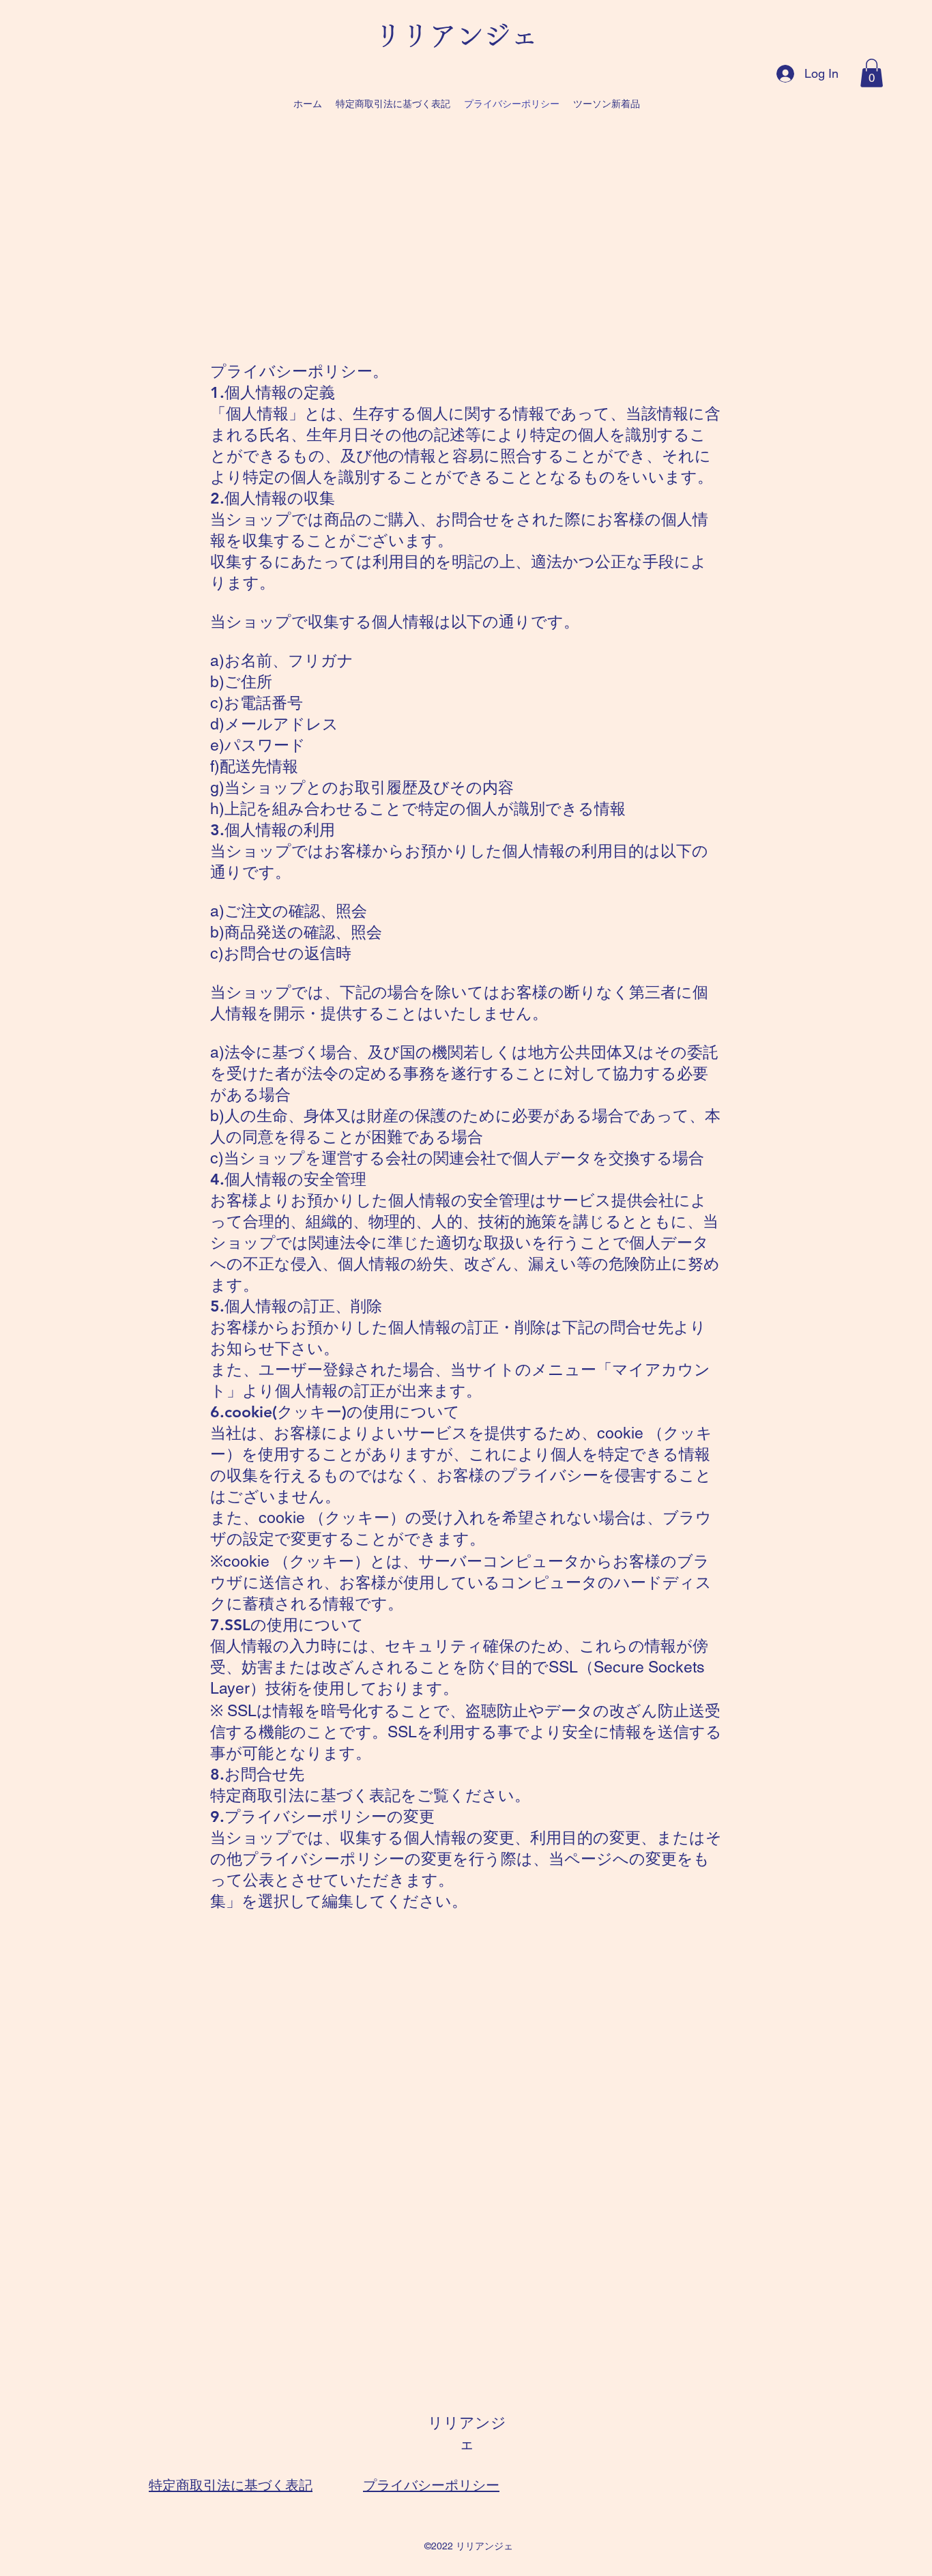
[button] (872, 73)
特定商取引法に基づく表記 (231, 2485)
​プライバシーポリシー (431, 2485)
